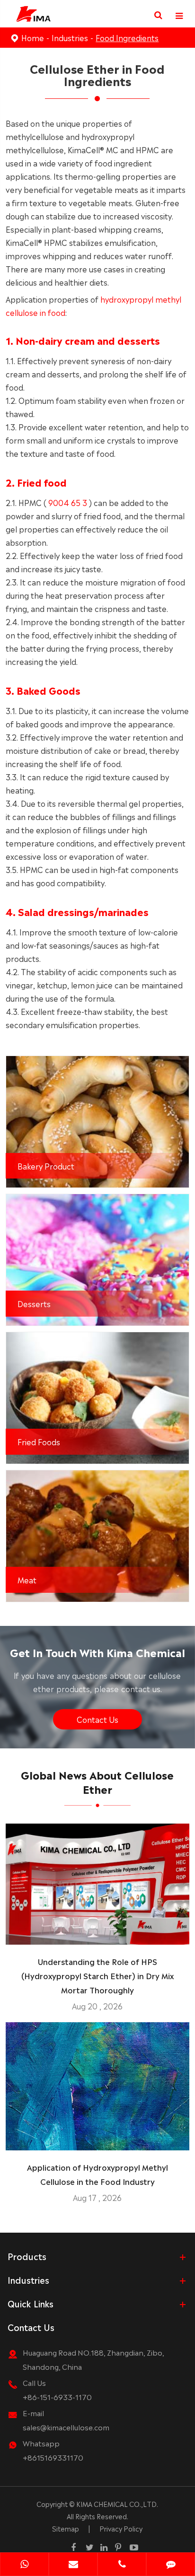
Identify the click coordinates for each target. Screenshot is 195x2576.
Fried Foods (39, 1441)
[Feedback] (171, 2565)
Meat (27, 1580)
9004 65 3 (68, 502)
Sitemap (66, 2528)
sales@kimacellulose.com (66, 2427)
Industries (70, 37)
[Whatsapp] (24, 2565)
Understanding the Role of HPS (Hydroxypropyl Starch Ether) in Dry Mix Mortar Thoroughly (97, 1975)
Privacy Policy (121, 2528)
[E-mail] (73, 2565)
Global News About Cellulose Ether (97, 1781)
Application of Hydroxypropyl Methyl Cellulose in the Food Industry (97, 2174)
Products (27, 2256)
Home (33, 37)
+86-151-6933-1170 (57, 2397)
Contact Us (97, 1719)
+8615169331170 (53, 2457)
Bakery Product (46, 1166)
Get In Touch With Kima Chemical (97, 1652)
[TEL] (122, 2565)
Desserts (34, 1303)
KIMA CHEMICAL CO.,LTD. (117, 2504)
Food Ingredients (127, 37)
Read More (97, 1934)
